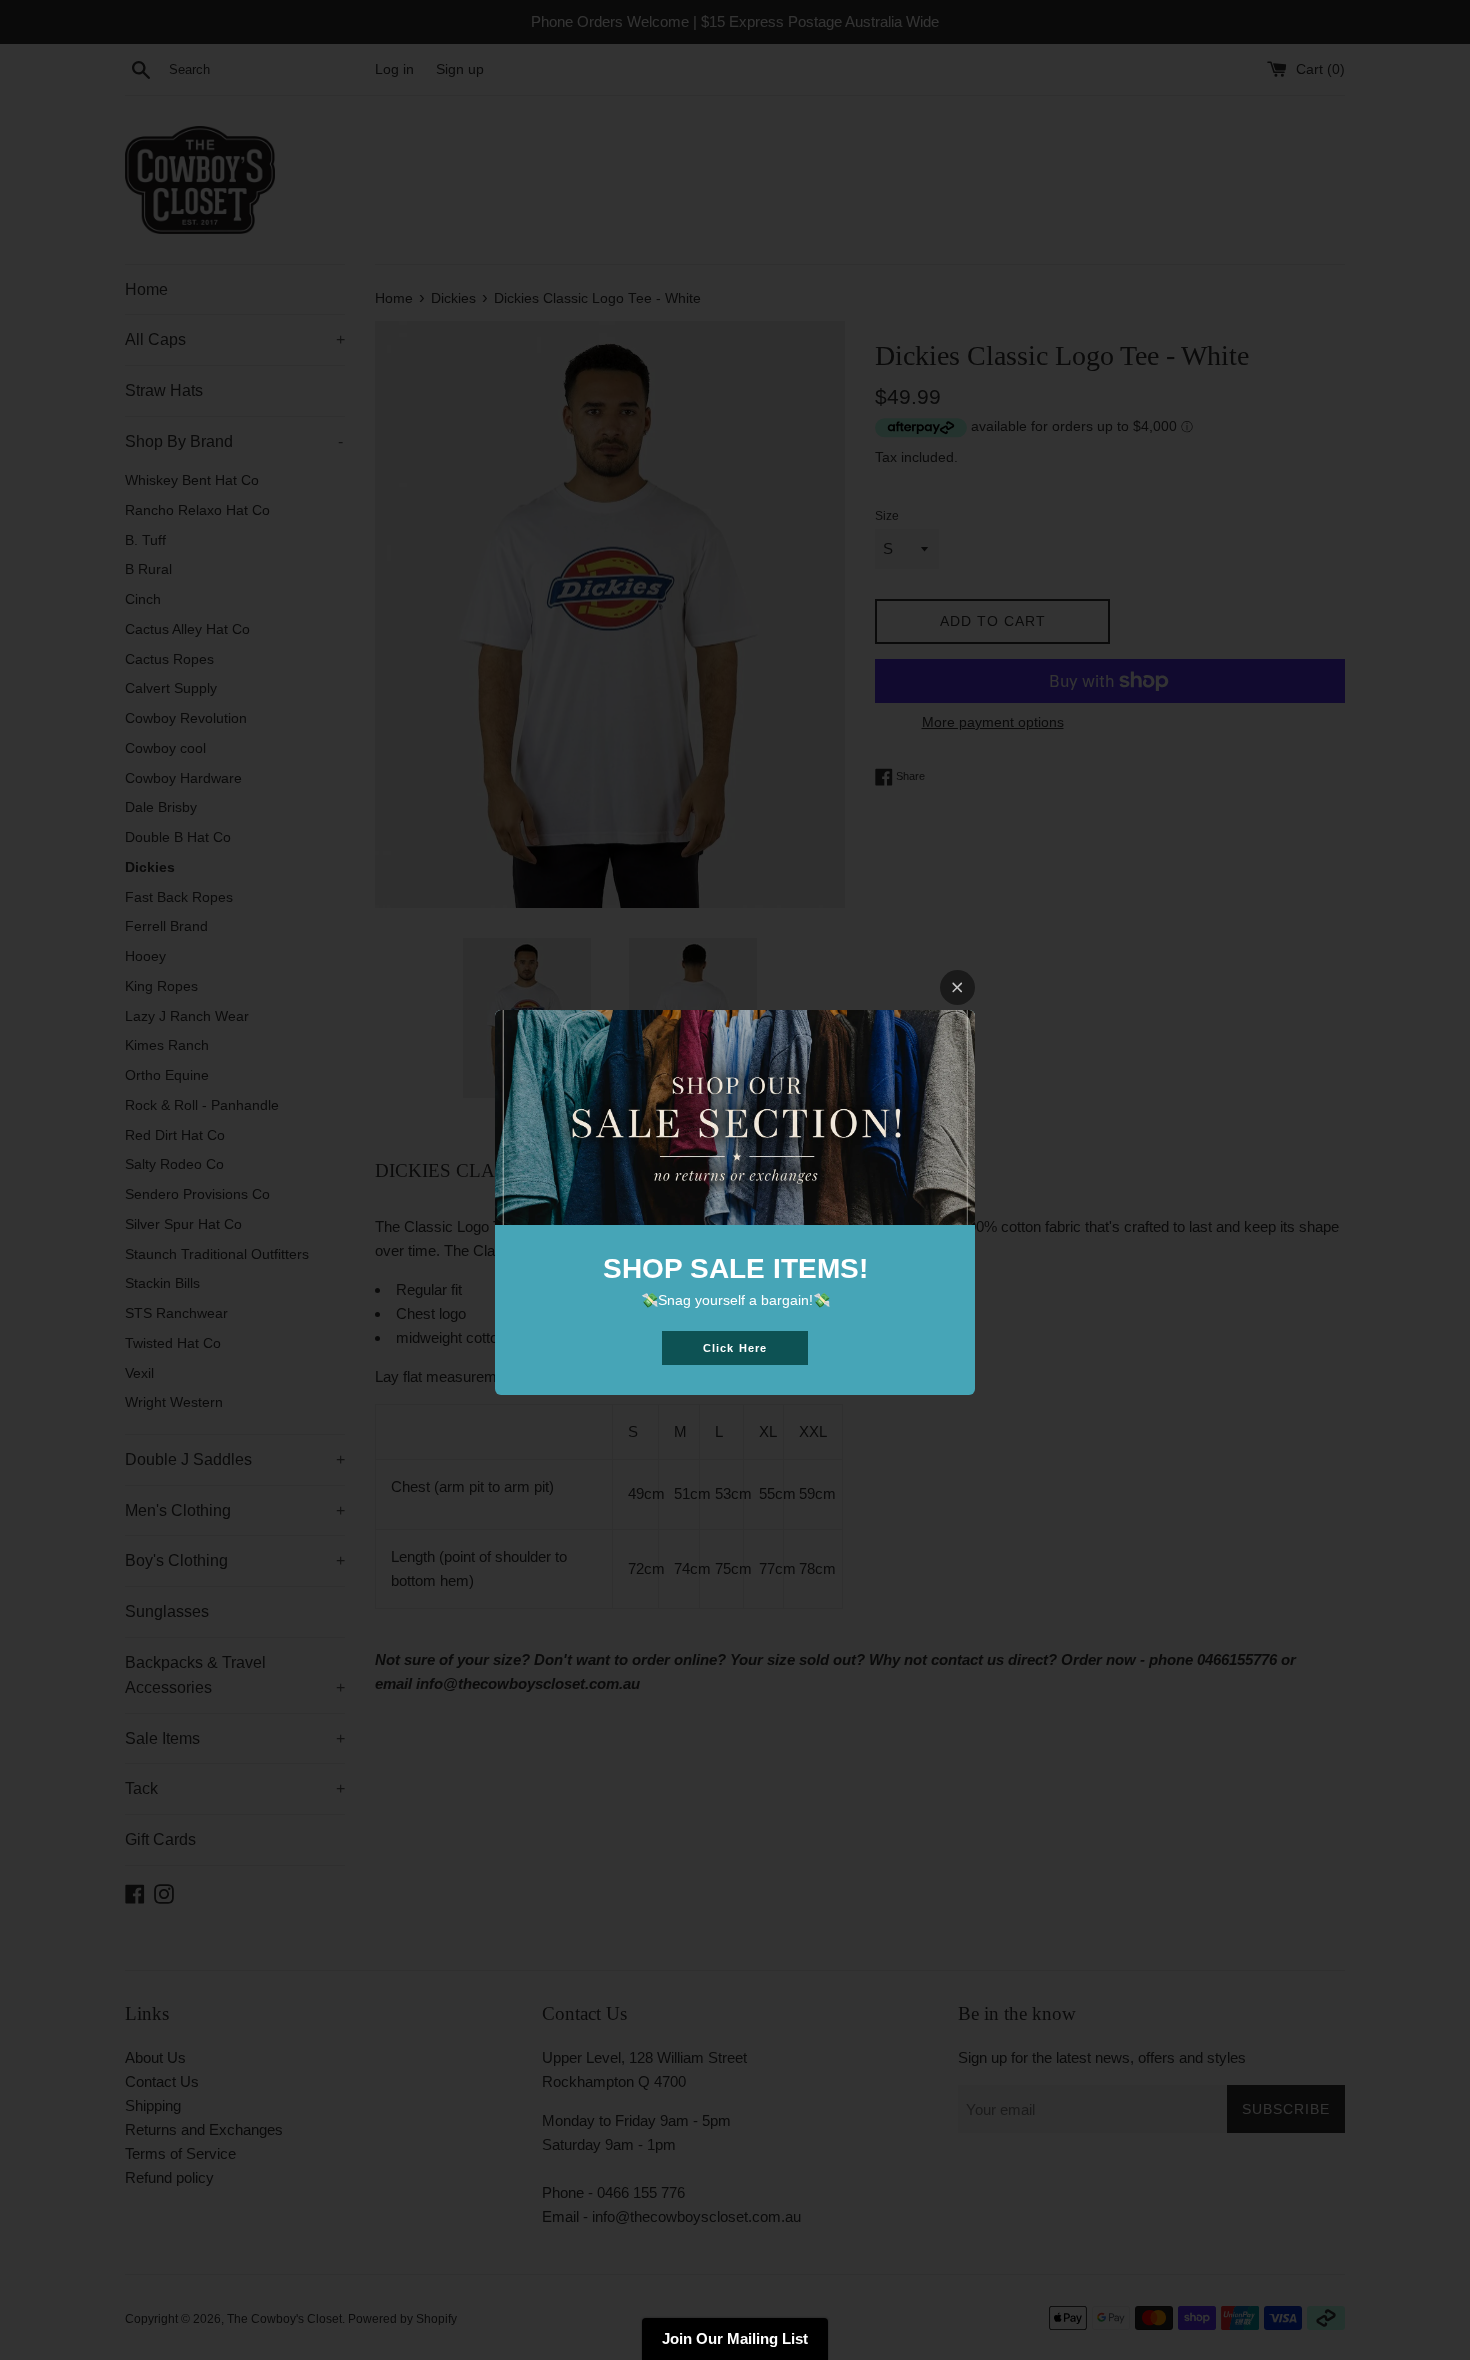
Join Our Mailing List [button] (735, 2338)
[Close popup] (957, 987)
